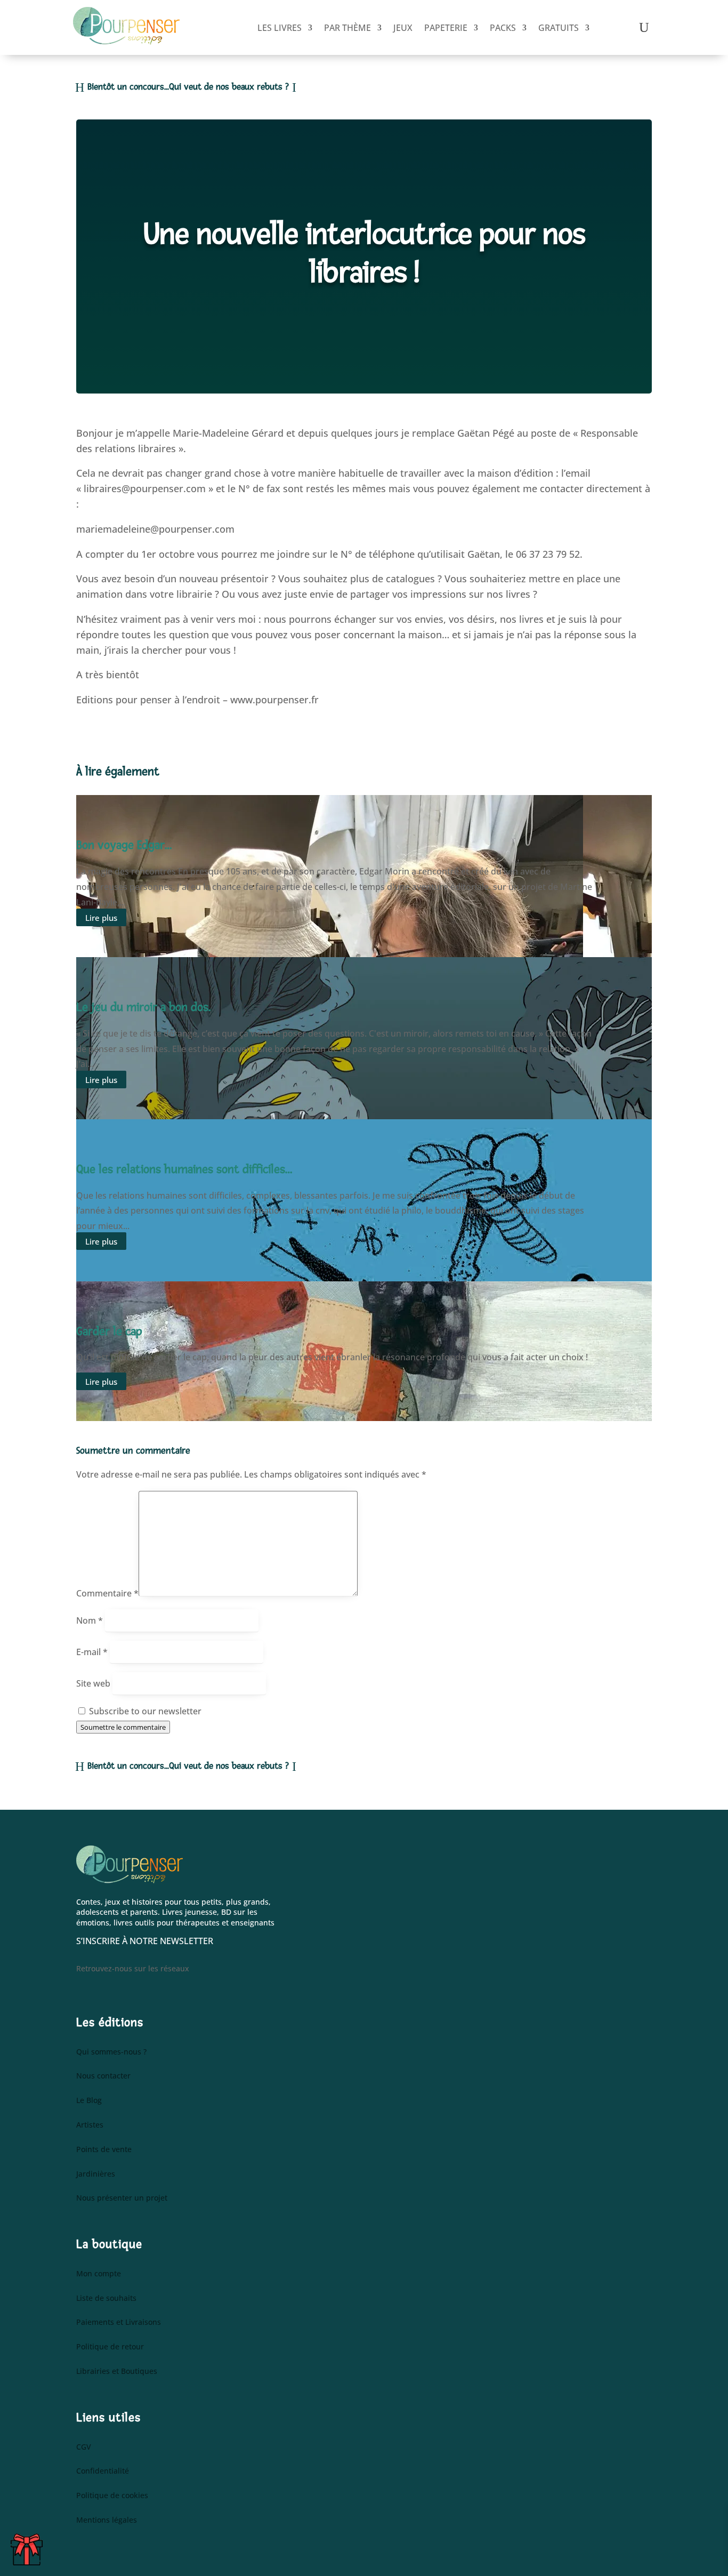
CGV (84, 2447)
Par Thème (347, 28)
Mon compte (99, 2274)
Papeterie (446, 28)
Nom (90, 1620)
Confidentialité (103, 2471)
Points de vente (104, 2150)
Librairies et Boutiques (117, 2372)
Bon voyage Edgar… (124, 845)
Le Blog (89, 2101)
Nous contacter (103, 2076)
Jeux (403, 28)
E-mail (92, 1652)
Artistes (90, 2125)
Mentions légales (107, 2520)
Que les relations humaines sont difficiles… (184, 1169)
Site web (93, 1683)
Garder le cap (109, 1331)
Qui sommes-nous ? (111, 2052)
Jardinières (96, 2174)
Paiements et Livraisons (119, 2322)
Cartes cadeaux (30, 2547)
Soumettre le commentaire (123, 1727)
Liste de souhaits (106, 2298)
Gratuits (559, 28)
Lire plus (101, 917)
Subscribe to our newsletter (144, 1711)
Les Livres (280, 28)
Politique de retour (110, 2347)
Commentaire (107, 1593)
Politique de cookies (112, 2496)
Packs (503, 28)
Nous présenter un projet (122, 2198)
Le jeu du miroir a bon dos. (143, 1007)
